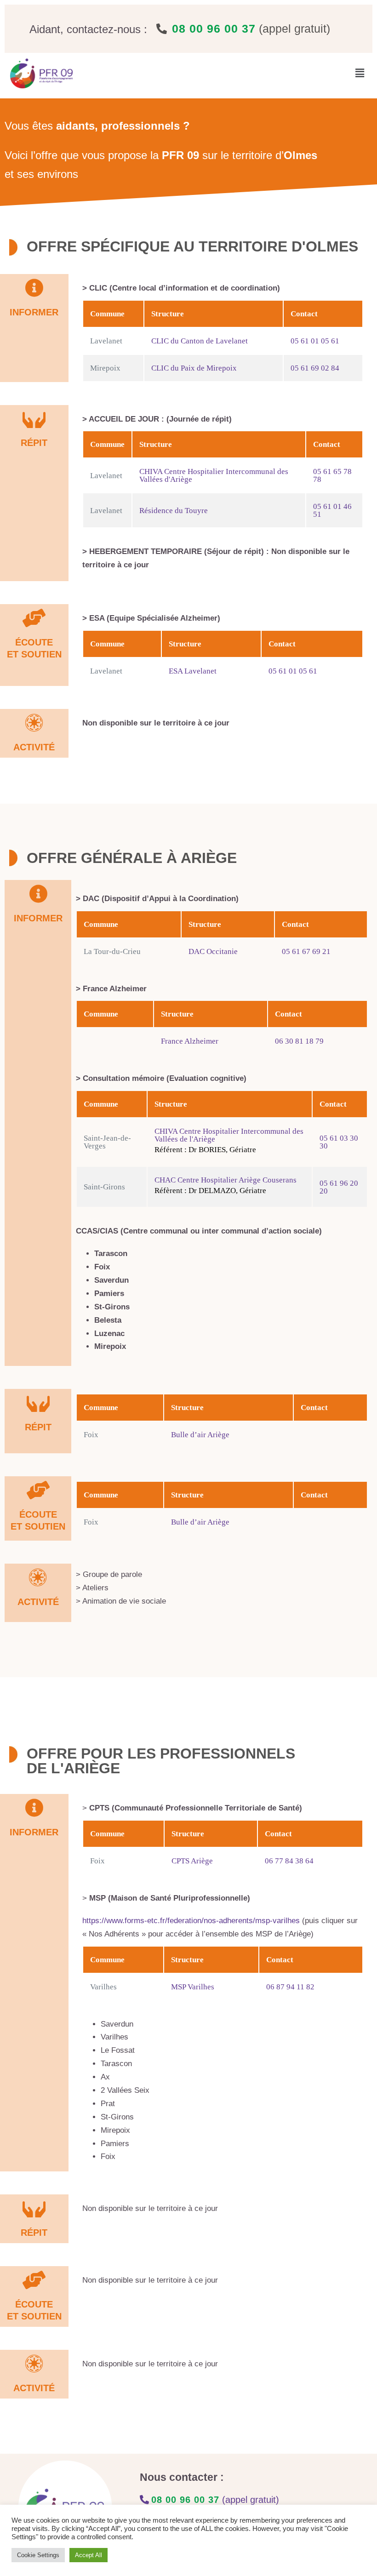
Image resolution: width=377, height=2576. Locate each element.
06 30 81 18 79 (299, 1041)
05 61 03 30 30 (339, 1142)
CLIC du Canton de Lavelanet (200, 341)
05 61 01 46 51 (332, 510)
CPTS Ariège (192, 1861)
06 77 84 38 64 (289, 1861)
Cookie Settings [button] (38, 2555)
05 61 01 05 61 (315, 341)
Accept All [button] (89, 2555)
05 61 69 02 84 (315, 368)
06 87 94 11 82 (290, 1987)
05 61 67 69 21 (306, 951)
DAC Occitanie (213, 951)
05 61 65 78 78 (332, 475)
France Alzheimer (190, 1041)
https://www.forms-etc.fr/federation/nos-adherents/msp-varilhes (191, 1921)
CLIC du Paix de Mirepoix (194, 368)
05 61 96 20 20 (339, 1187)
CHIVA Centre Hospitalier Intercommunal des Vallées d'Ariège (214, 475)
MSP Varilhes (193, 1987)
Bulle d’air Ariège (200, 1435)
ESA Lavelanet (193, 671)
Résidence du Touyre (174, 511)
